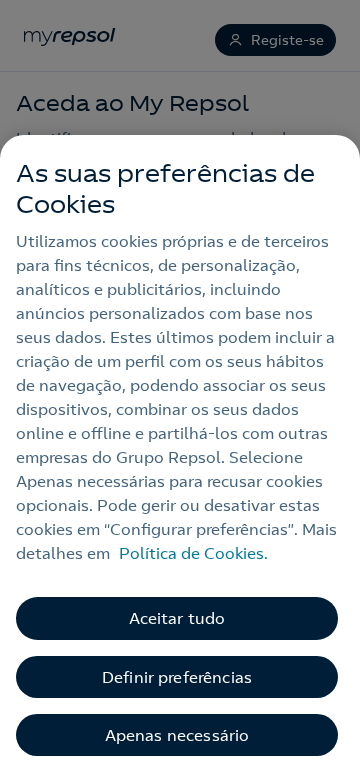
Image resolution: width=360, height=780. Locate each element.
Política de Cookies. (193, 553)
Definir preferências (177, 677)
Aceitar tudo (177, 618)
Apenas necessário (177, 735)
